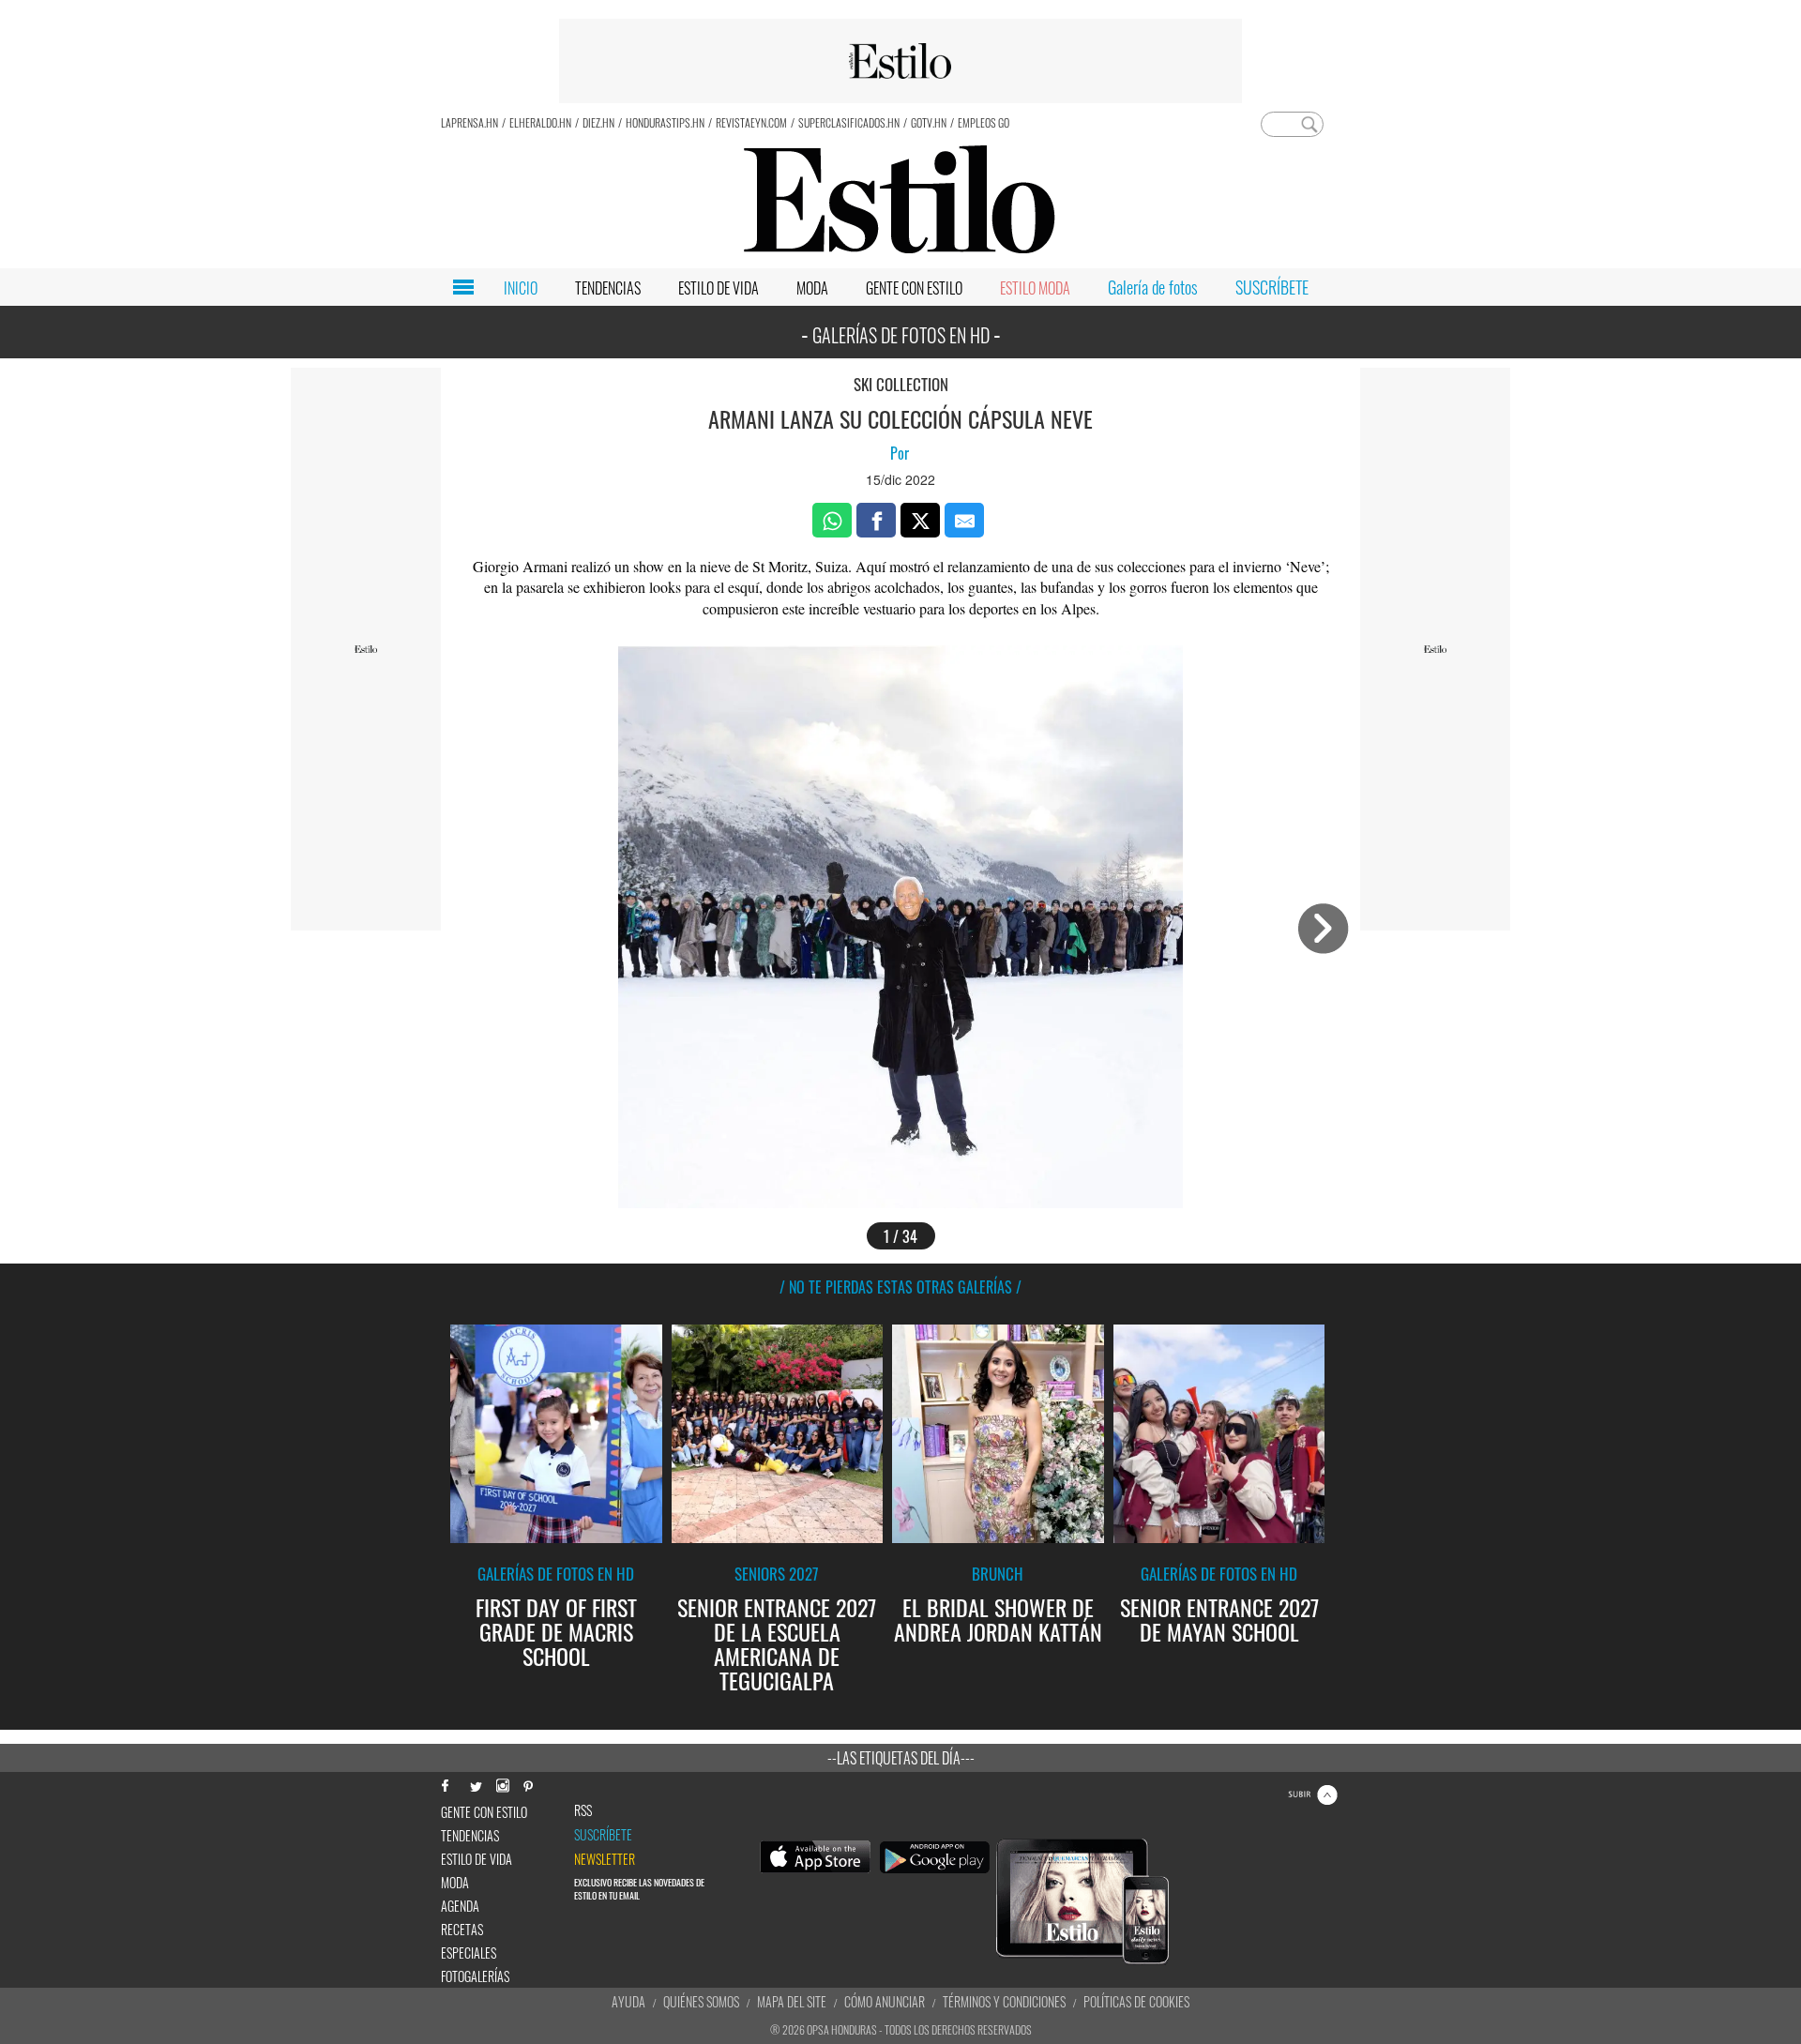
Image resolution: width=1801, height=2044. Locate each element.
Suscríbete (603, 1835)
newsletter (605, 1859)
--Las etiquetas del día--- (901, 1758)
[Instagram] (502, 1784)
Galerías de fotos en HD (556, 1574)
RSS (583, 1810)
